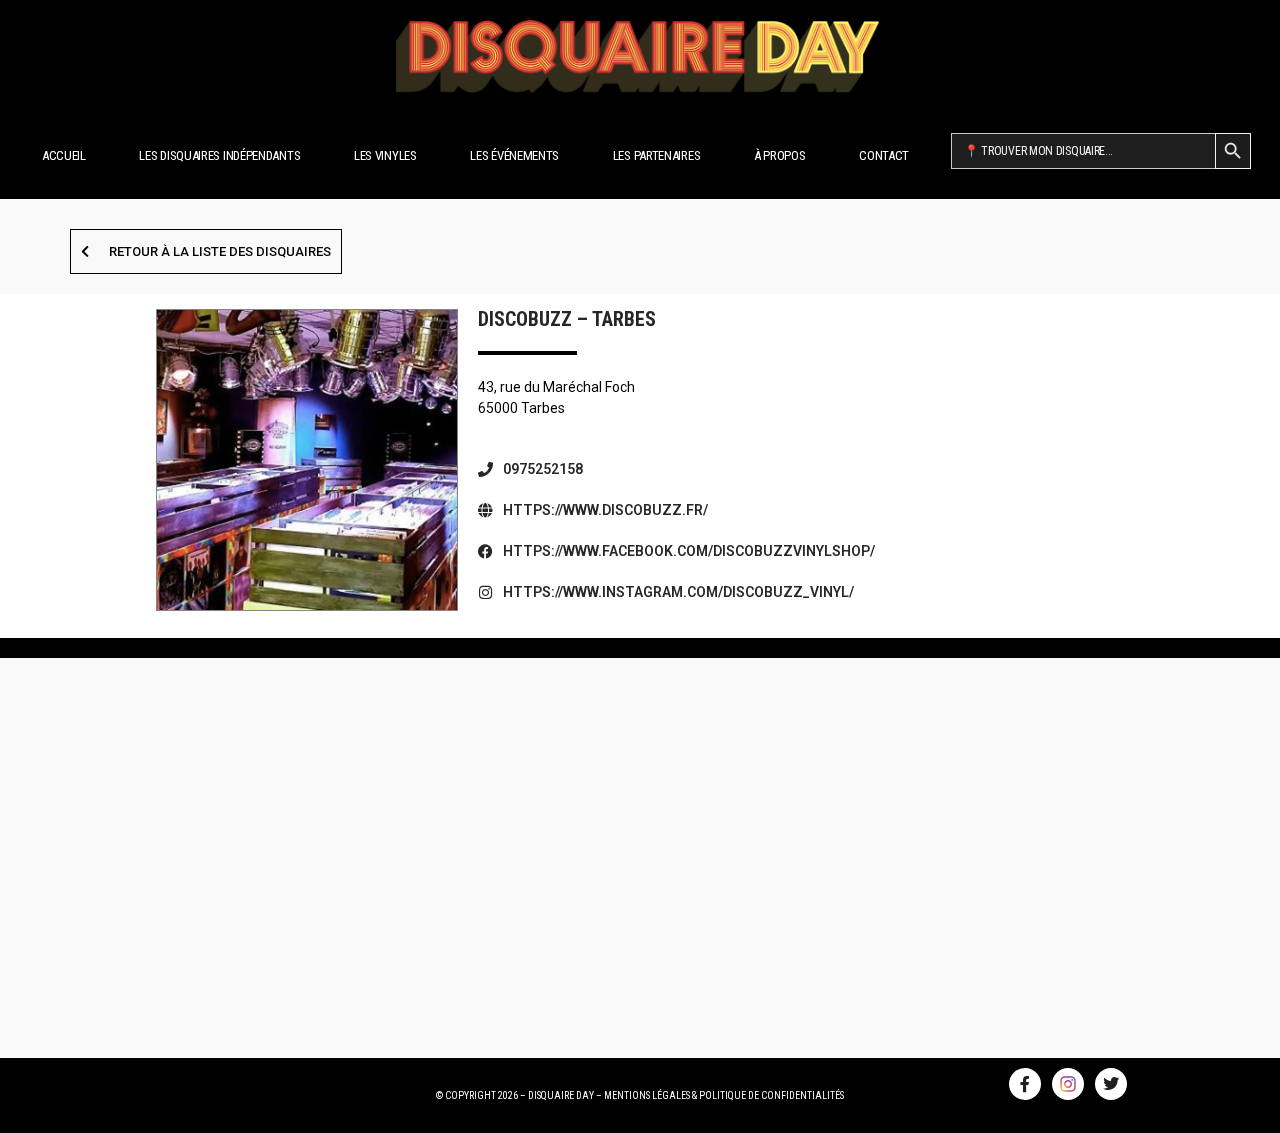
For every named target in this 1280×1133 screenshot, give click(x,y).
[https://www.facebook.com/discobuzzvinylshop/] (485, 551)
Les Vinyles (385, 155)
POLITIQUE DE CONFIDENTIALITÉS (771, 1095)
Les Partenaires (657, 155)
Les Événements (514, 155)
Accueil (64, 155)
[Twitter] (1111, 1084)
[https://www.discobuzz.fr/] (485, 510)
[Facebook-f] (1025, 1084)
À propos (780, 155)
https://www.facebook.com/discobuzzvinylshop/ (689, 551)
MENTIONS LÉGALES (647, 1095)
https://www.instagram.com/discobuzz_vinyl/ (678, 592)
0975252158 (543, 469)
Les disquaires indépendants (219, 155)
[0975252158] (485, 469)
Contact (884, 155)
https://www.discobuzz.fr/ (605, 510)
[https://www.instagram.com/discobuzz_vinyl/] (485, 592)
